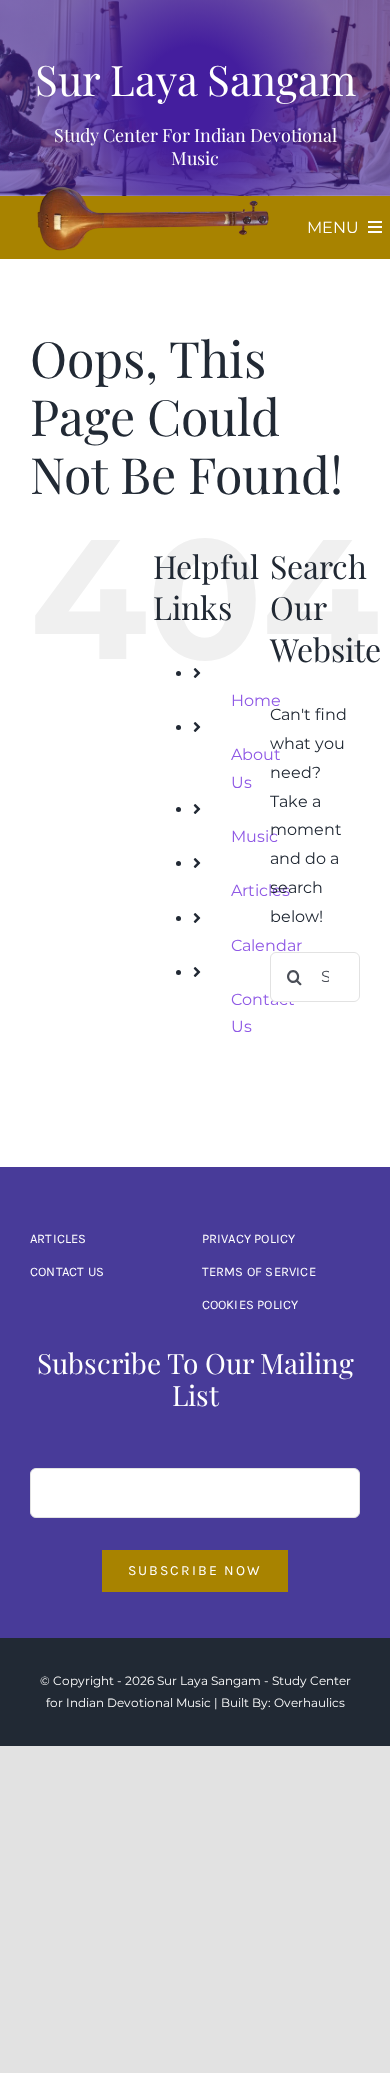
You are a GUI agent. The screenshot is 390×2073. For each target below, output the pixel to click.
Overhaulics (309, 1702)
